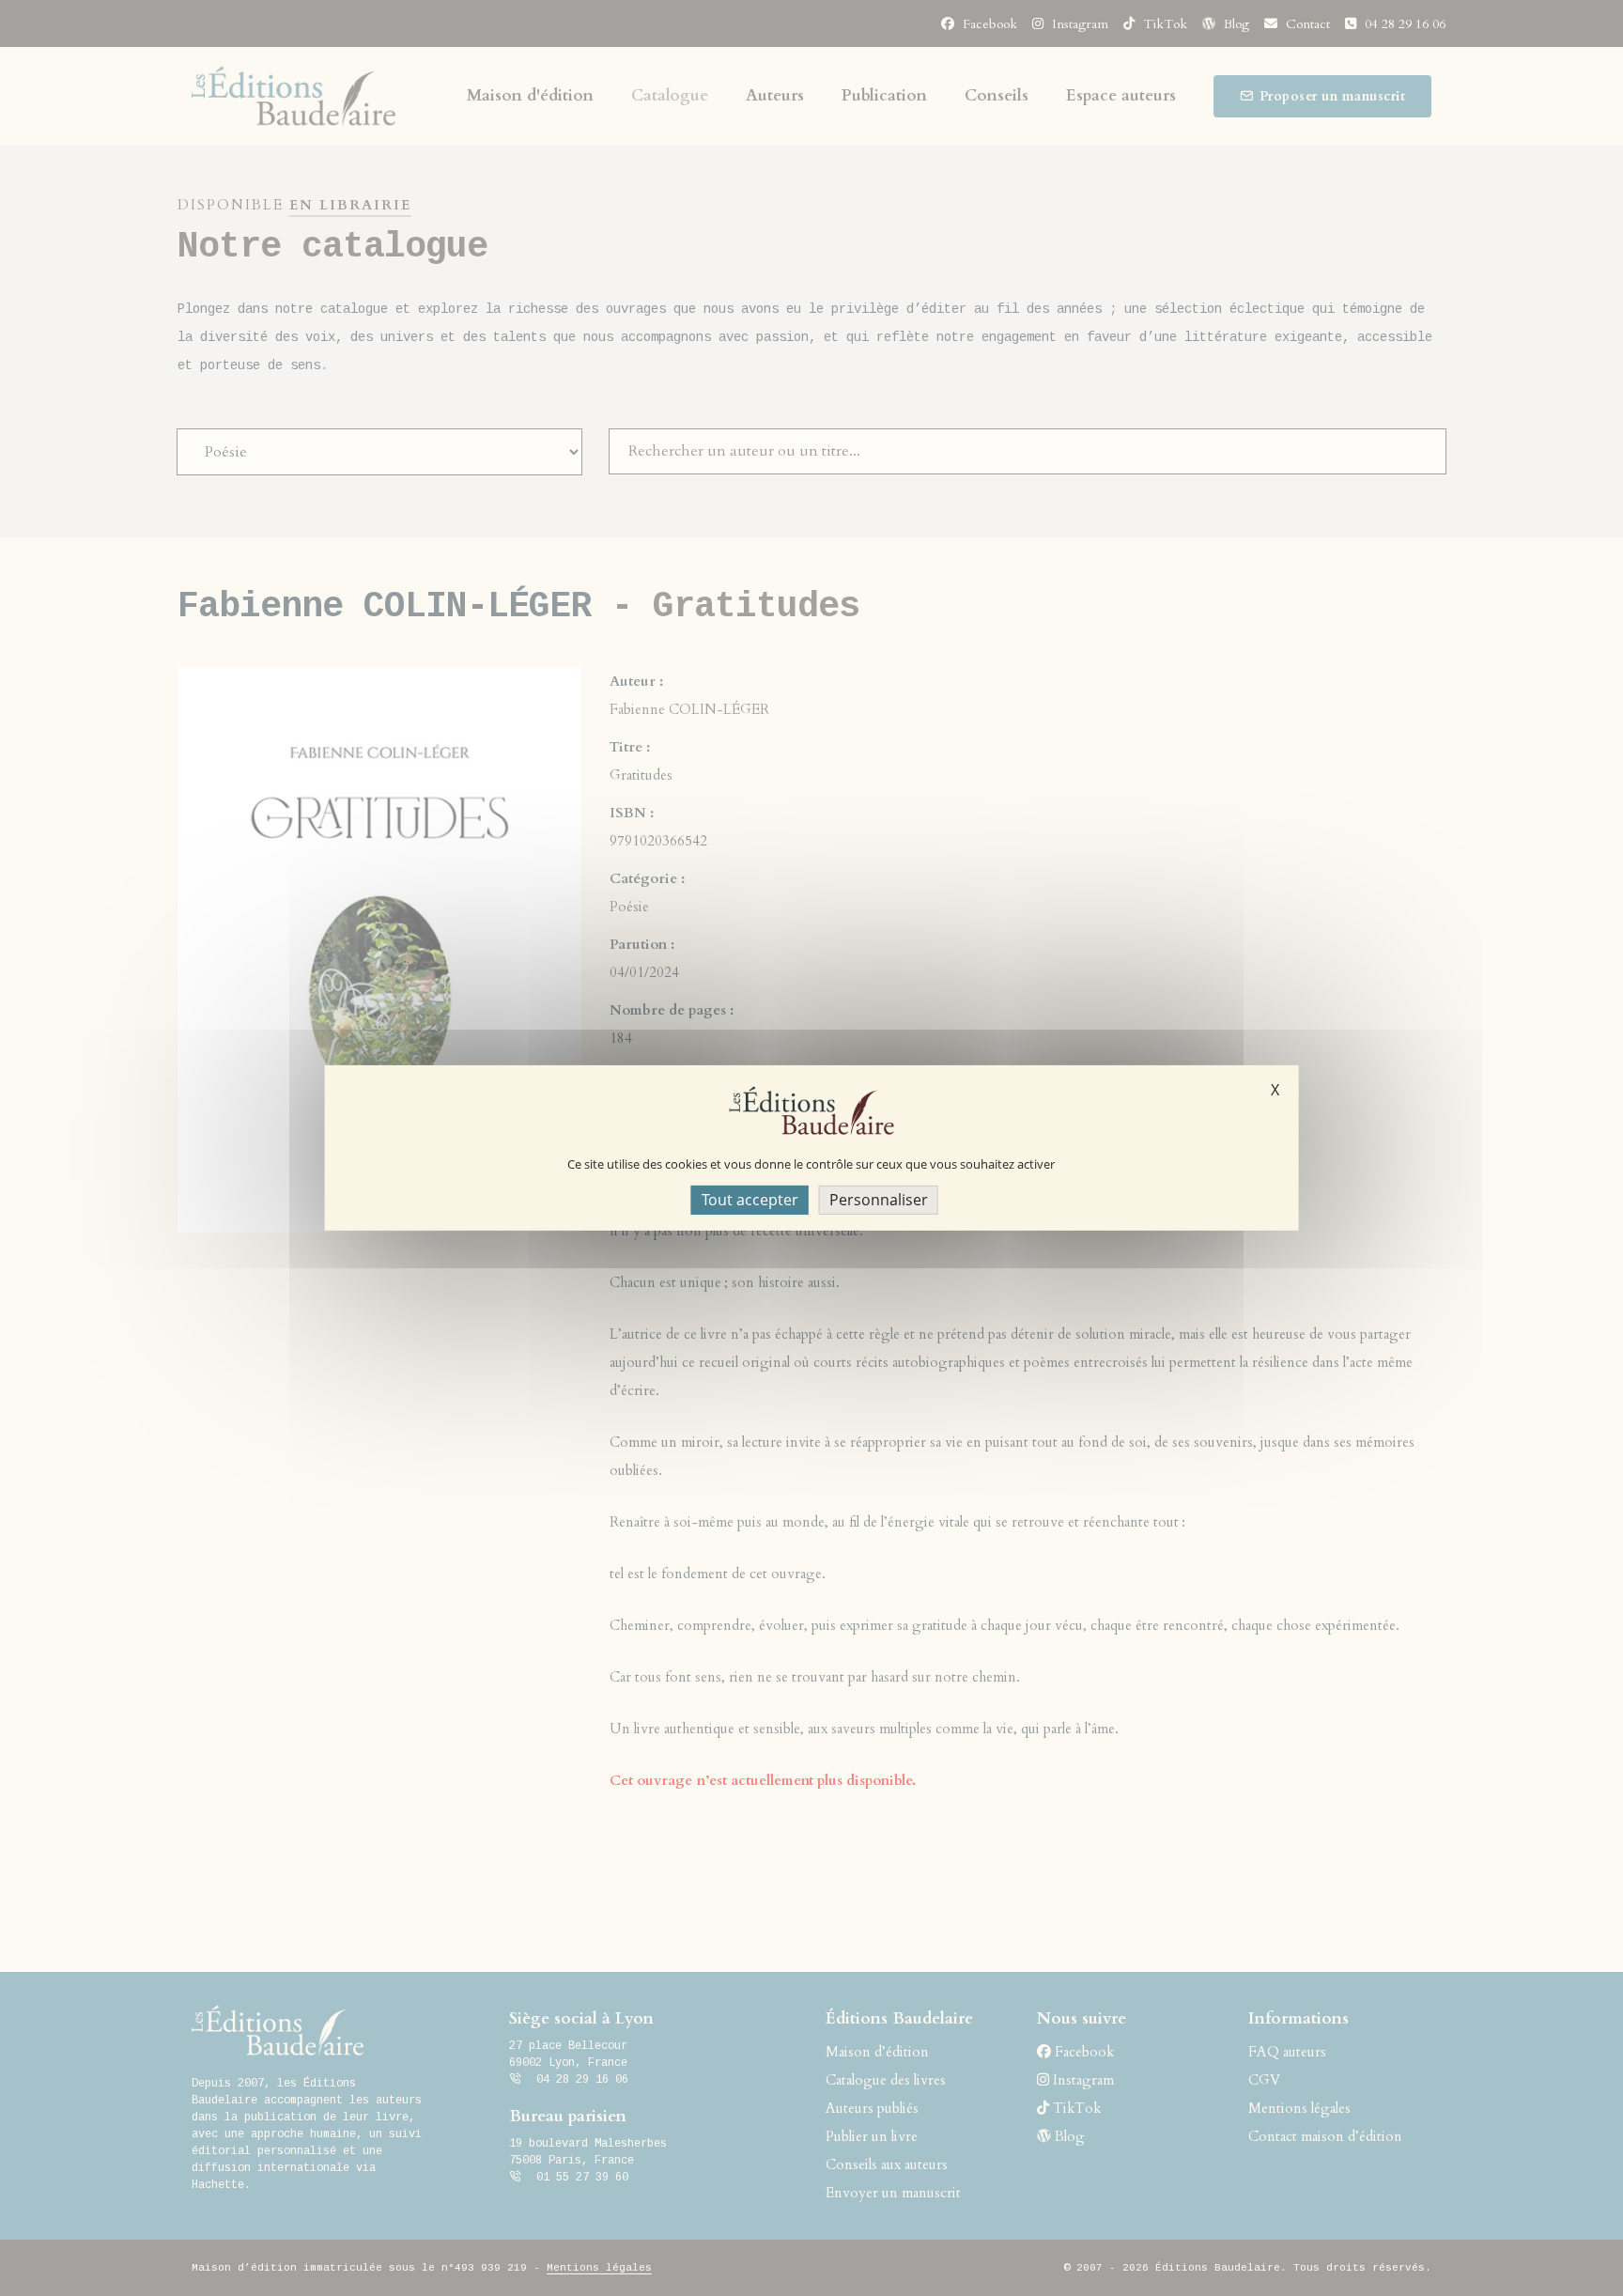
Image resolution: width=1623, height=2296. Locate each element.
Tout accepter (750, 1200)
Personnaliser (879, 1200)
